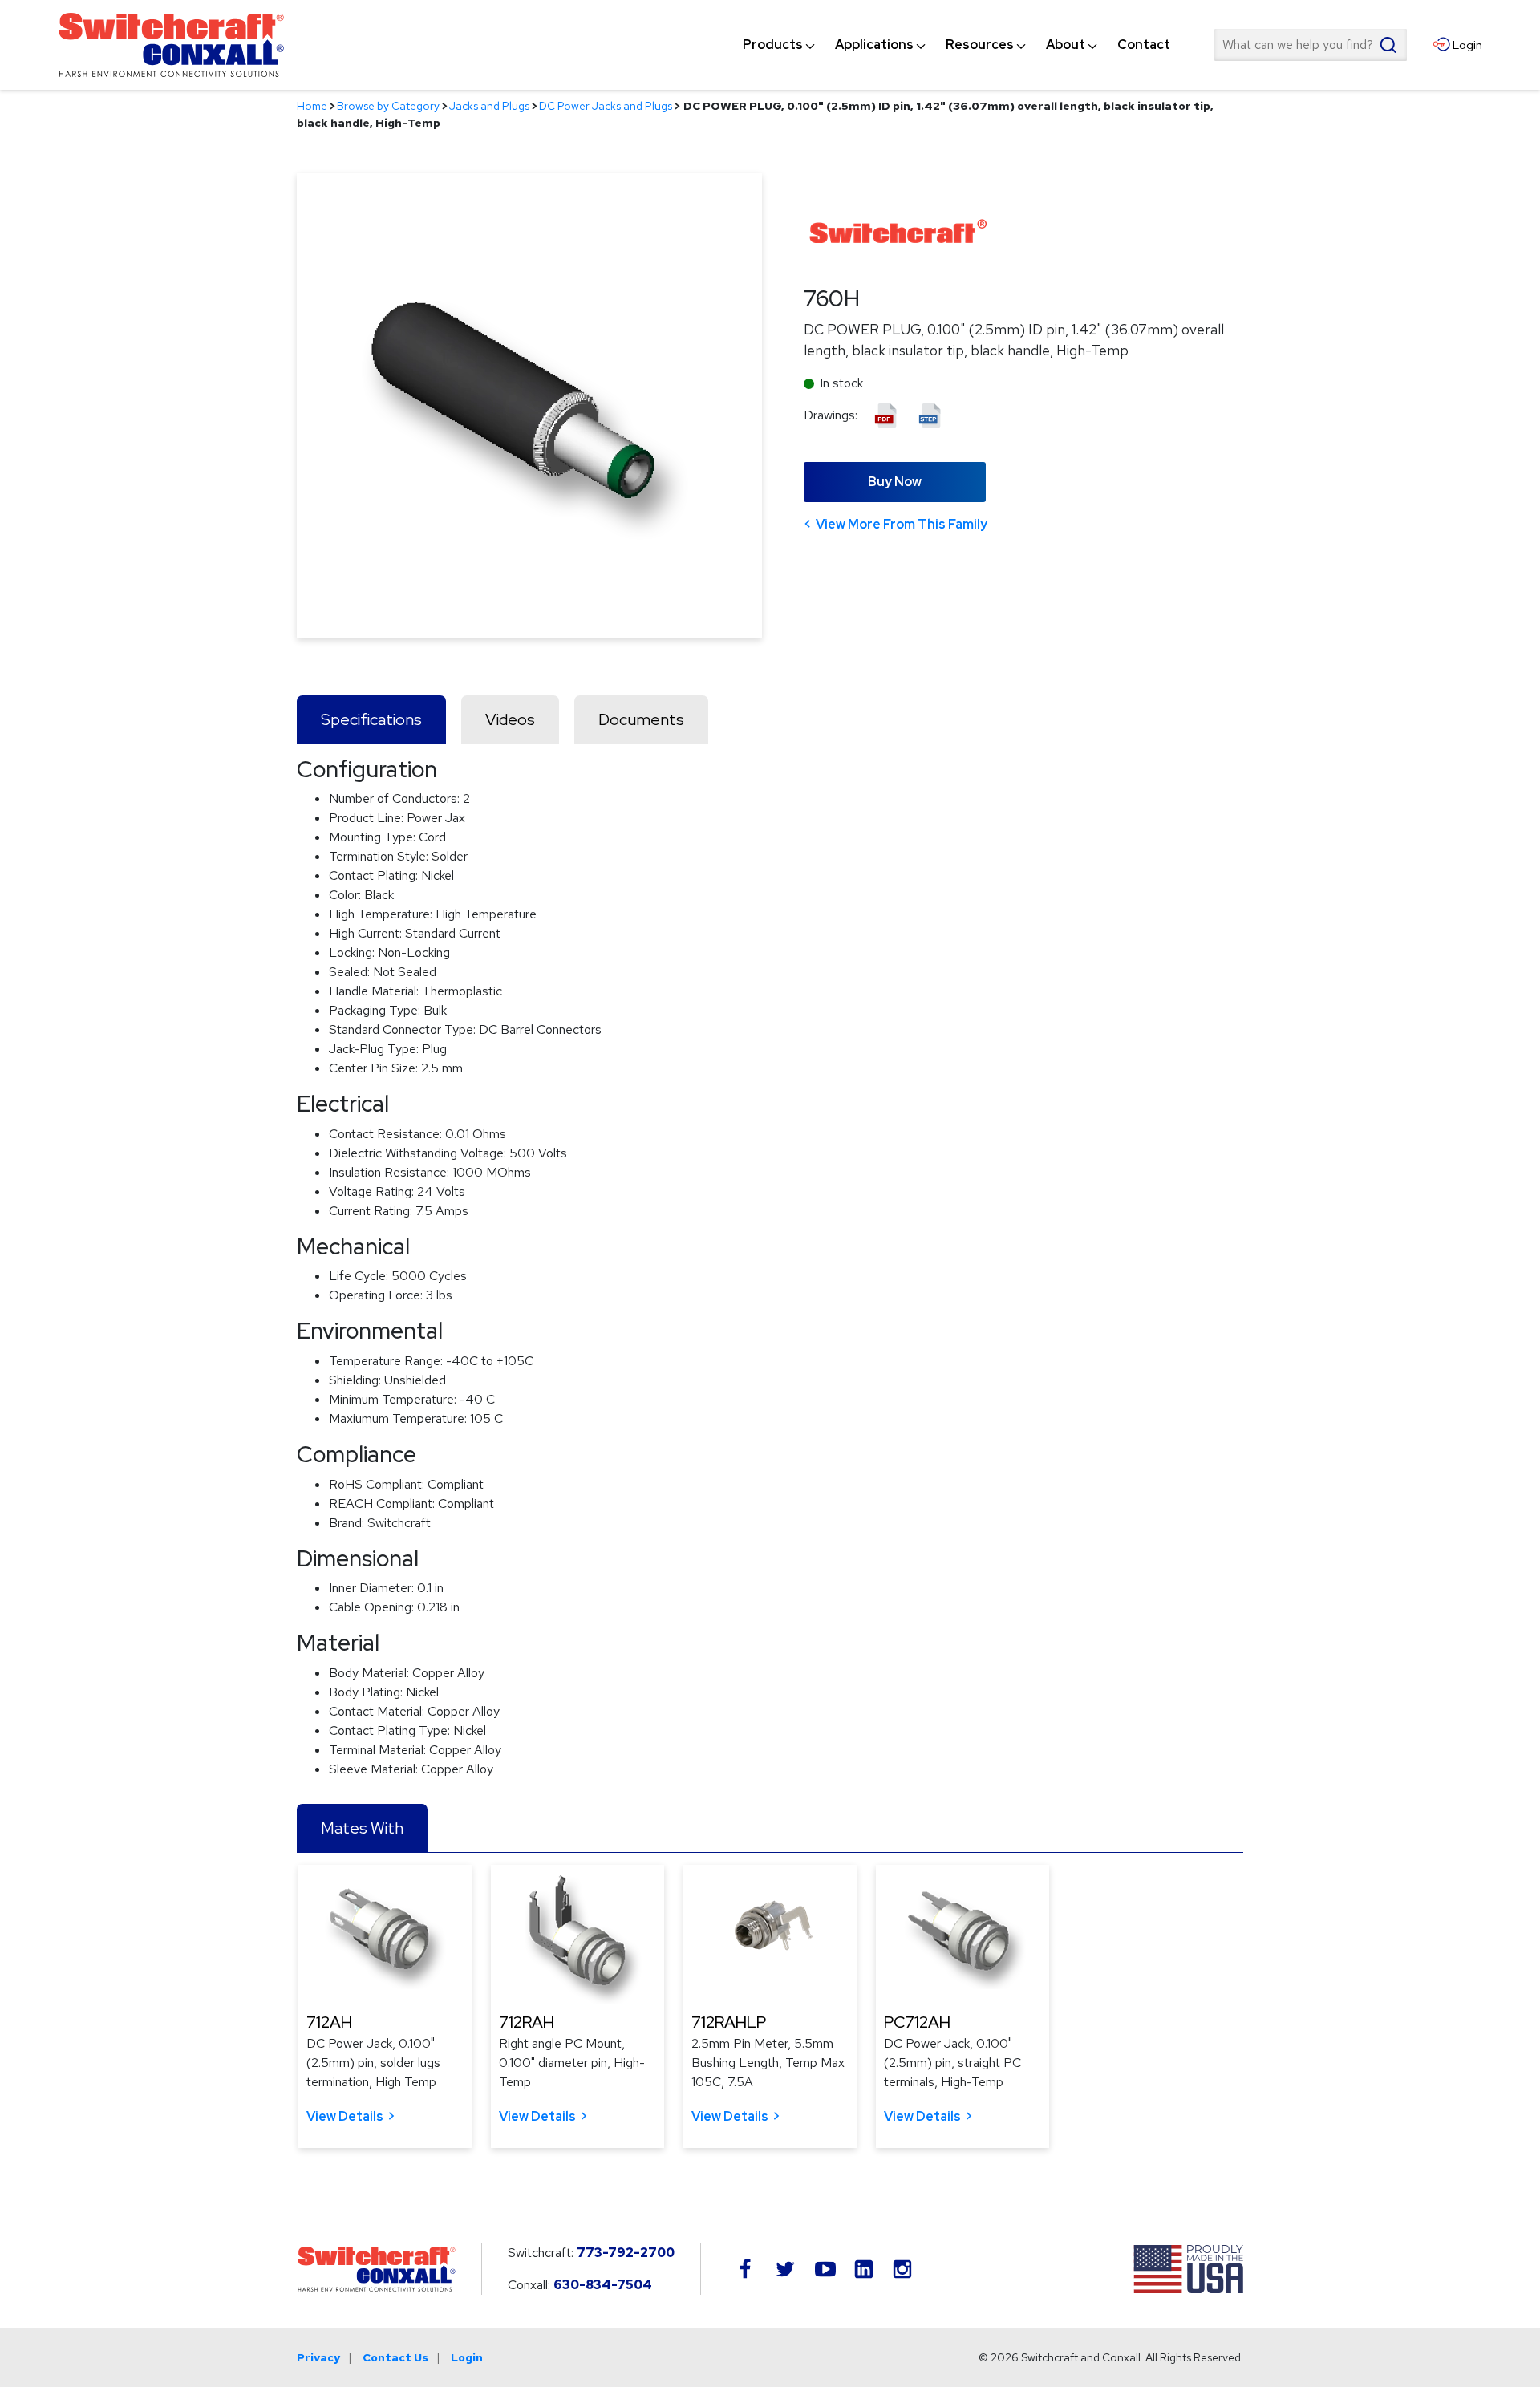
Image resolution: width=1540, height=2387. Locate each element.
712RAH (527, 2022)
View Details (345, 2116)
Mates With (362, 1828)
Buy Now (895, 482)
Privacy (318, 2357)
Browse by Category (388, 106)
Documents (641, 719)
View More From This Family (902, 524)
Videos (510, 719)
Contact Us (395, 2357)
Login (467, 2357)
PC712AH (917, 2022)
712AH (329, 2022)
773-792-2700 (626, 2253)
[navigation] (956, 45)
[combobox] (1311, 45)
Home (312, 106)
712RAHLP (729, 2022)
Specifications (371, 719)
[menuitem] (773, 45)
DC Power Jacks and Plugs (606, 106)
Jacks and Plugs (489, 106)
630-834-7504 (603, 2285)
